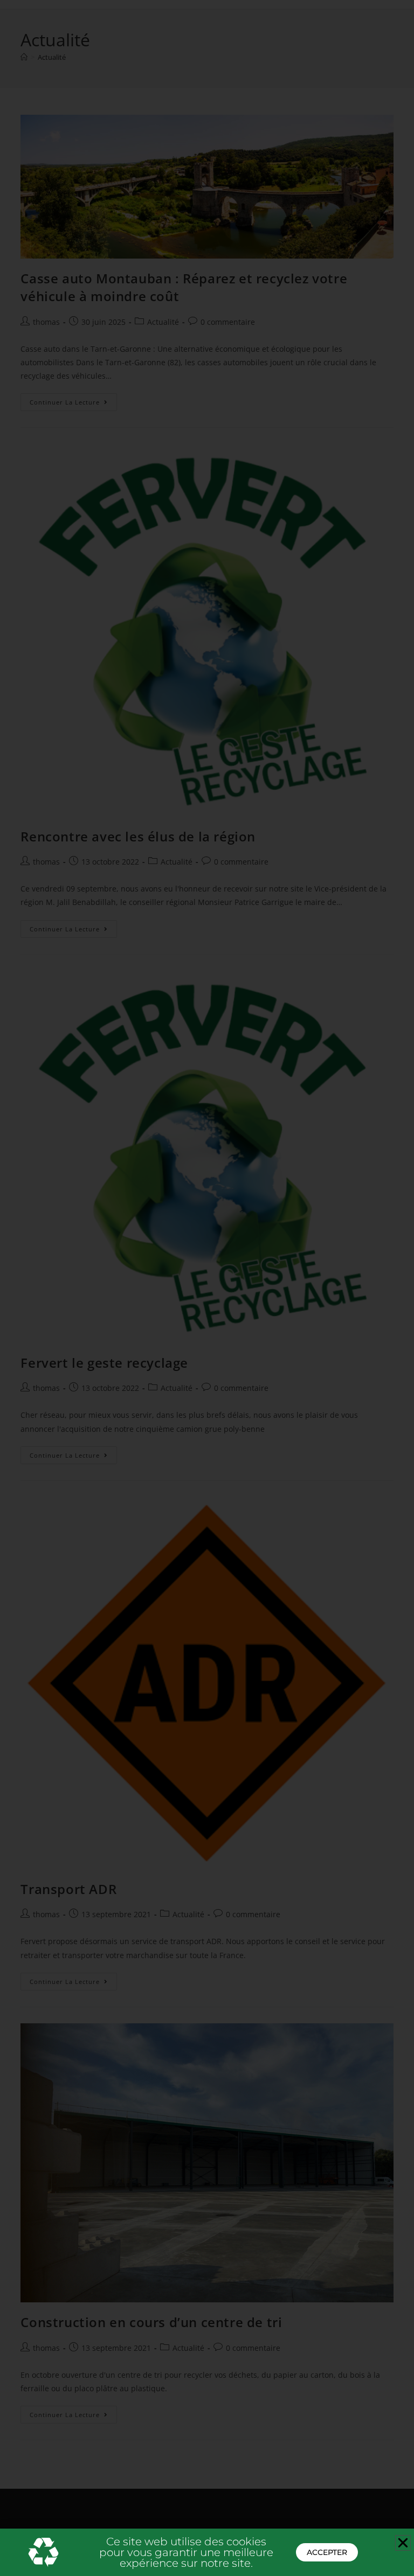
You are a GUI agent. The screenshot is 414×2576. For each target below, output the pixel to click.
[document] (207, 1288)
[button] (403, 2543)
